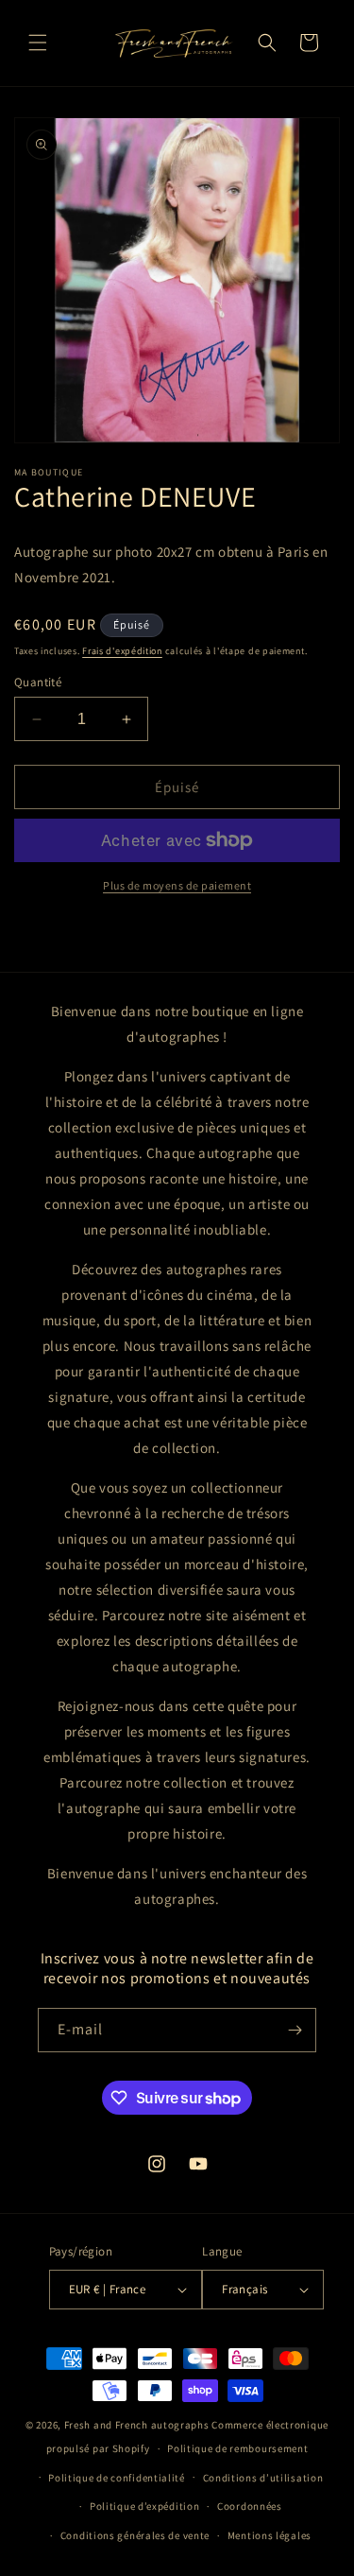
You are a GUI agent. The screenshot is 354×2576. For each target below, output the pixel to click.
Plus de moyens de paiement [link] (177, 885)
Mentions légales (270, 2535)
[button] (38, 43)
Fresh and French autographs (137, 2425)
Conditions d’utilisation (263, 2478)
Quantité (38, 682)
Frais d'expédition (122, 651)
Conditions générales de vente (135, 2535)
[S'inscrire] (295, 2030)
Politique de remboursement (237, 2448)
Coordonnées (250, 2506)
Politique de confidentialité (117, 2478)
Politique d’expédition (144, 2506)
